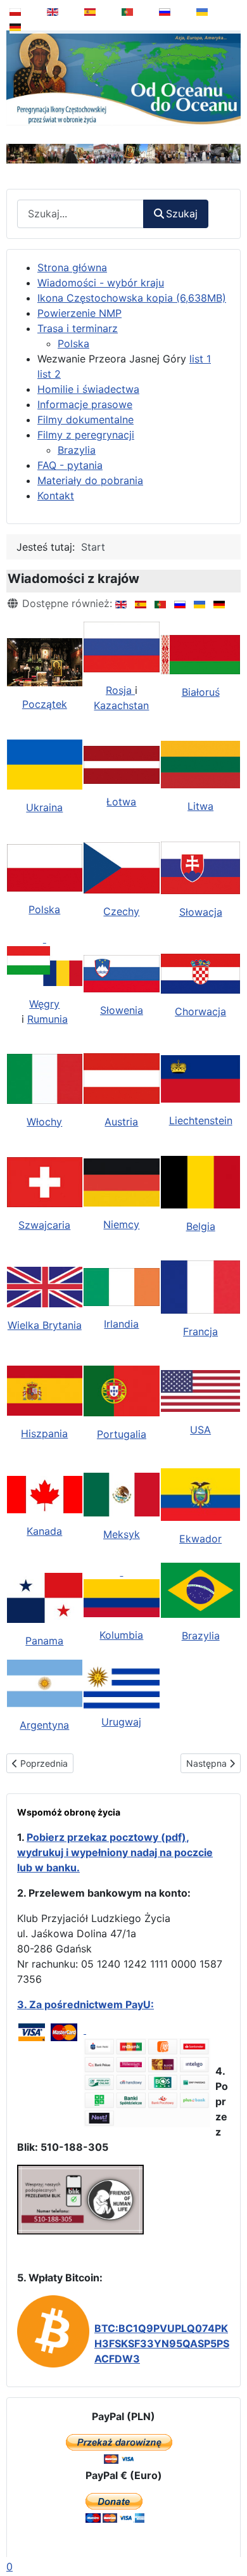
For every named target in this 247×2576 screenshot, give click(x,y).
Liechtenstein (201, 1120)
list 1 (200, 359)
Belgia (201, 1226)
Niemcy (121, 1224)
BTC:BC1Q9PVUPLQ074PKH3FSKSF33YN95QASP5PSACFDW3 (162, 2343)
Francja (200, 1331)
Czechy (121, 911)
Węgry (44, 1004)
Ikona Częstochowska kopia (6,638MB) (132, 298)
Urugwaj (121, 1722)
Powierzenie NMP (79, 313)
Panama (44, 1641)
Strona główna (72, 267)
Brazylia (77, 450)
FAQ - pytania (70, 465)
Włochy (44, 1122)
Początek (45, 704)
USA (200, 1430)
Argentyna (44, 1725)
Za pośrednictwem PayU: (92, 2004)
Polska (73, 343)
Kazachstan (121, 705)
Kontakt (56, 496)
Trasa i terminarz (78, 328)
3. (23, 2004)
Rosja (120, 690)
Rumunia (47, 1019)
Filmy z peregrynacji (86, 435)
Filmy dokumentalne (85, 420)
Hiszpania (44, 1433)
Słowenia (122, 1010)
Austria (121, 1122)
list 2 (49, 374)
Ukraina (44, 807)
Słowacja (201, 912)
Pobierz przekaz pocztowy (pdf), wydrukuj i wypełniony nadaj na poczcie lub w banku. (115, 1852)
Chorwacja (200, 1011)
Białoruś (201, 692)
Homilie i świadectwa (88, 389)
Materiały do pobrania (90, 480)
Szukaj (182, 214)
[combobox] (80, 214)
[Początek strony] (229, 2534)
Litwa (200, 806)
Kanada (44, 1531)
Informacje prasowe (85, 404)
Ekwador (200, 1539)
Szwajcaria (44, 1225)
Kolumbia (121, 1635)
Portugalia (122, 1434)
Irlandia (121, 1324)
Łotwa (121, 802)
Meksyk (122, 1534)
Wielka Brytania (45, 1325)
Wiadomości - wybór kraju (101, 283)
